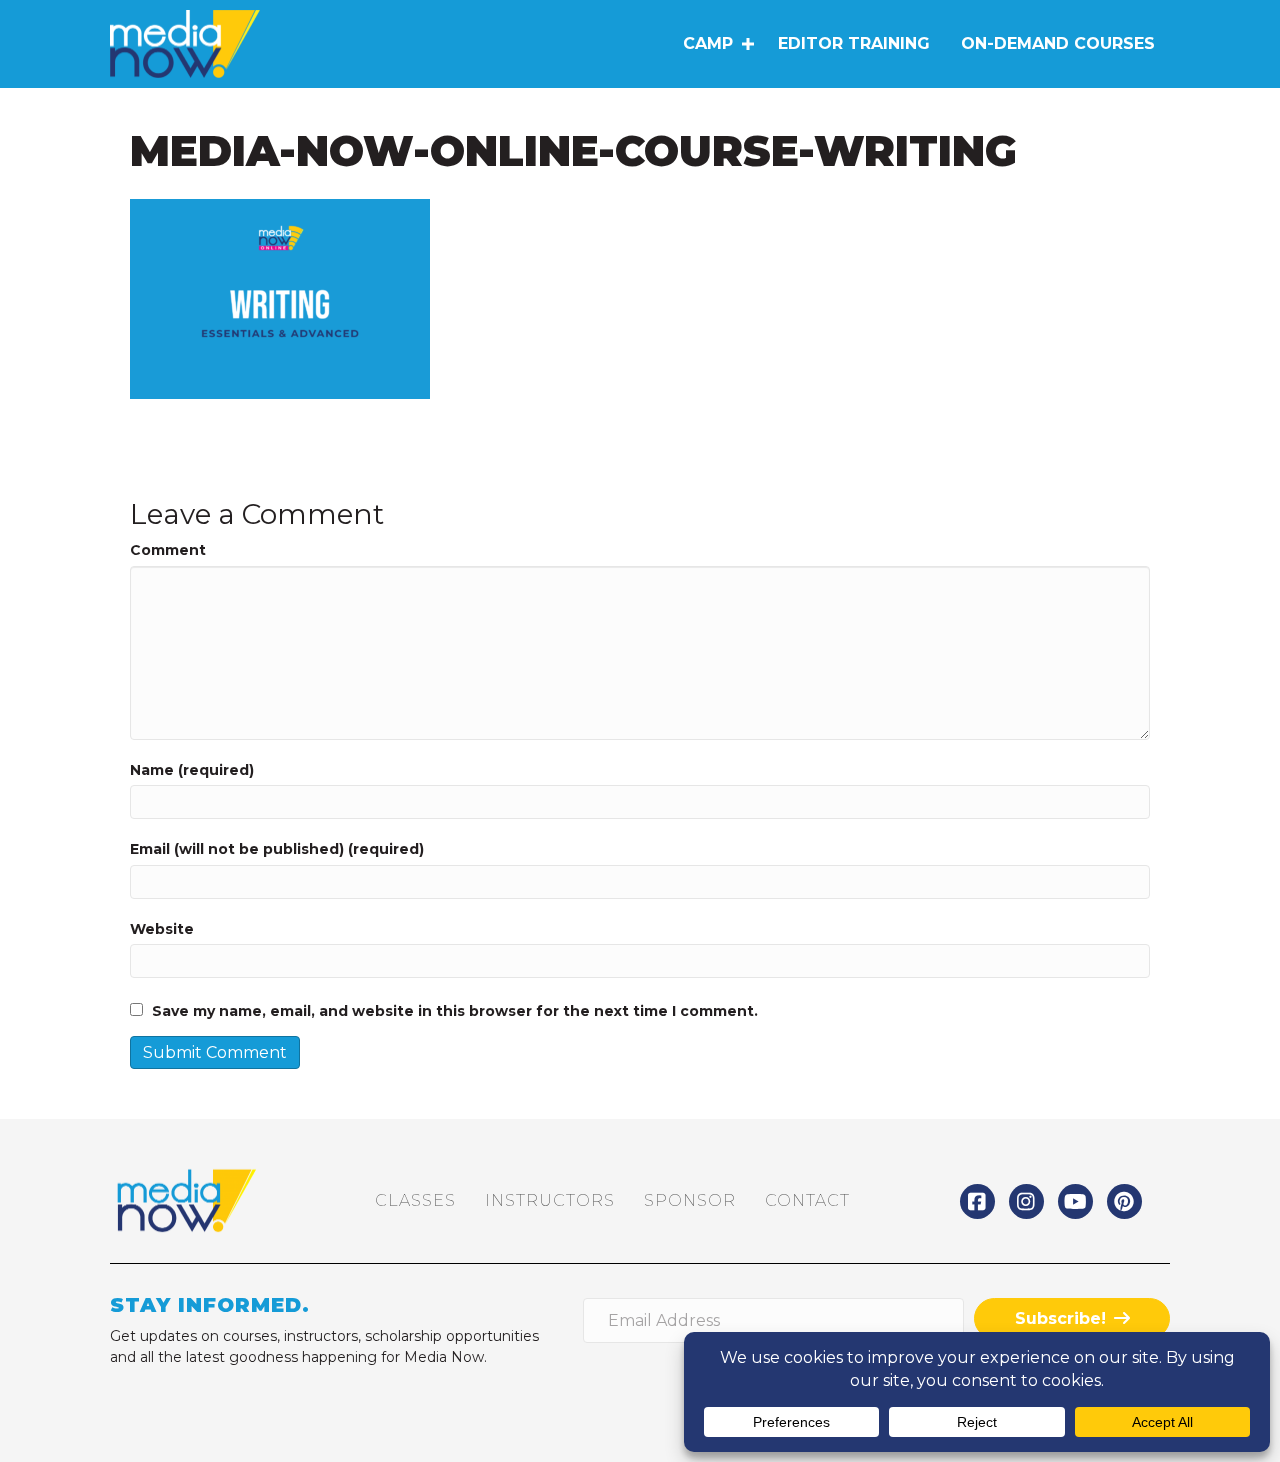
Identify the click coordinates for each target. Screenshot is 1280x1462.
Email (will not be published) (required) (277, 849)
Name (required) (192, 770)
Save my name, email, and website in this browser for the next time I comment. (455, 1011)
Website (162, 929)
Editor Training (854, 43)
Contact (807, 1200)
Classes (415, 1200)
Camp (708, 43)
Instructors (550, 1200)
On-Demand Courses (1058, 43)
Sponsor (690, 1200)
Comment (168, 550)
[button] (747, 44)
